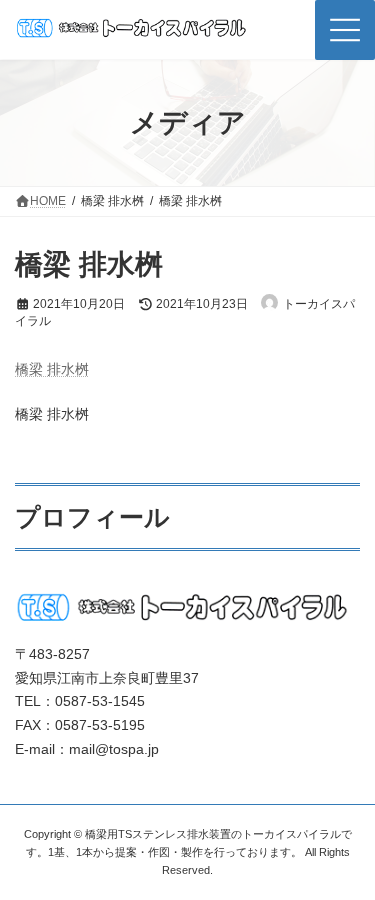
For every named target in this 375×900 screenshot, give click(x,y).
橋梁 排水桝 (52, 369)
